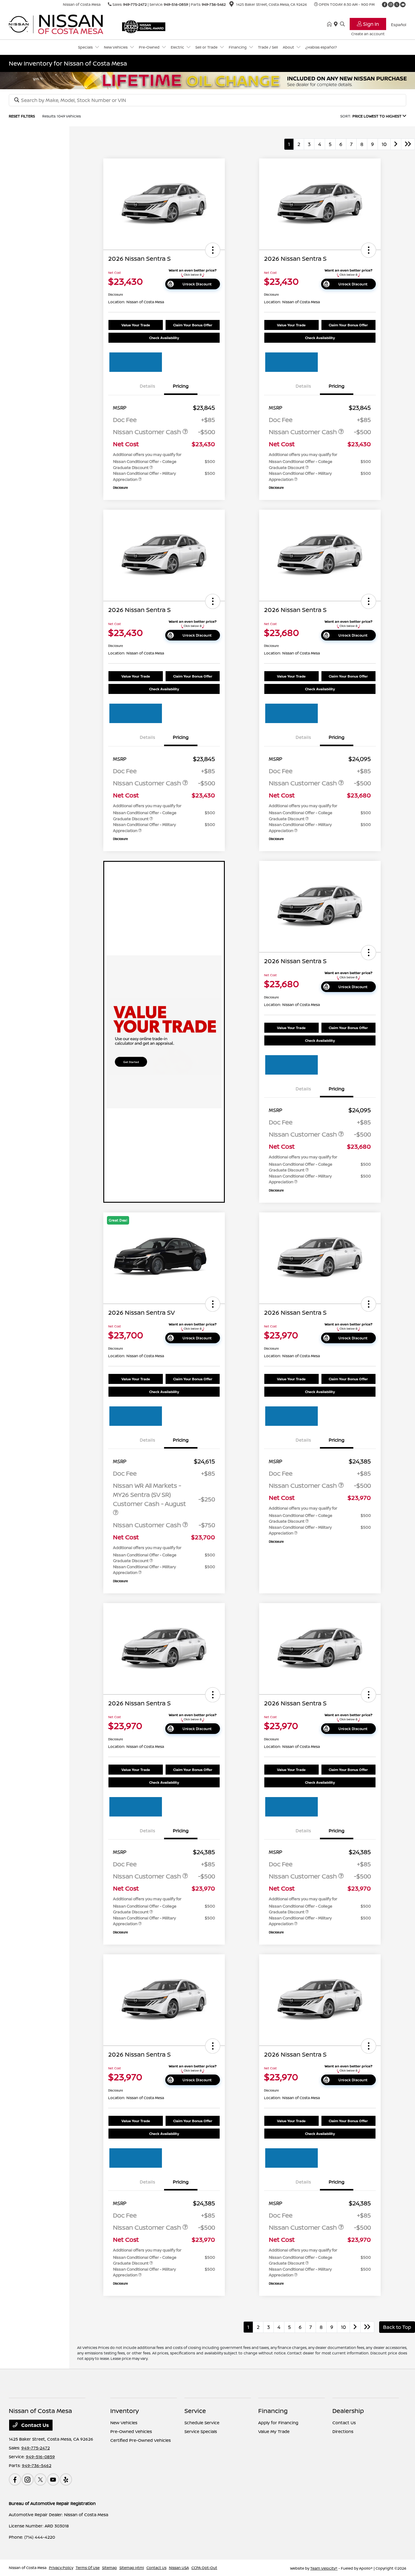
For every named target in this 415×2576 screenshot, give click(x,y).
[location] (232, 5)
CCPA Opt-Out (204, 2568)
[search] (342, 24)
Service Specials (201, 2431)
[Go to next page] (396, 144)
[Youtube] (403, 5)
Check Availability (164, 338)
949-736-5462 (214, 4)
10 (384, 144)
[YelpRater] (66, 2479)
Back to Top (397, 2327)
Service (195, 2411)
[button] (213, 250)
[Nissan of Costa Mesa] (61, 24)
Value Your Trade (136, 325)
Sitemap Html (132, 2568)
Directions (343, 2431)
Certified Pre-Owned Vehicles (141, 2440)
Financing (273, 2411)
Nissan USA (179, 2568)
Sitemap (110, 2568)
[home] (331, 24)
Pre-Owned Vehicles (131, 2431)
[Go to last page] (408, 144)
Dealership (348, 2411)
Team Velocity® (324, 2568)
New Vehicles (124, 2423)
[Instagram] (391, 5)
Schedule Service (202, 2423)
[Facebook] (385, 5)
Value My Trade (274, 2431)
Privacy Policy (61, 2568)
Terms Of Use (88, 2568)
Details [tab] (147, 386)
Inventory (125, 2411)
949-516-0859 (176, 4)
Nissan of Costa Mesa (28, 2568)
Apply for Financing (278, 2423)
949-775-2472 (135, 4)
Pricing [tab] (181, 386)
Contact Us (34, 2425)
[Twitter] (397, 5)
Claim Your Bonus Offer (193, 325)
